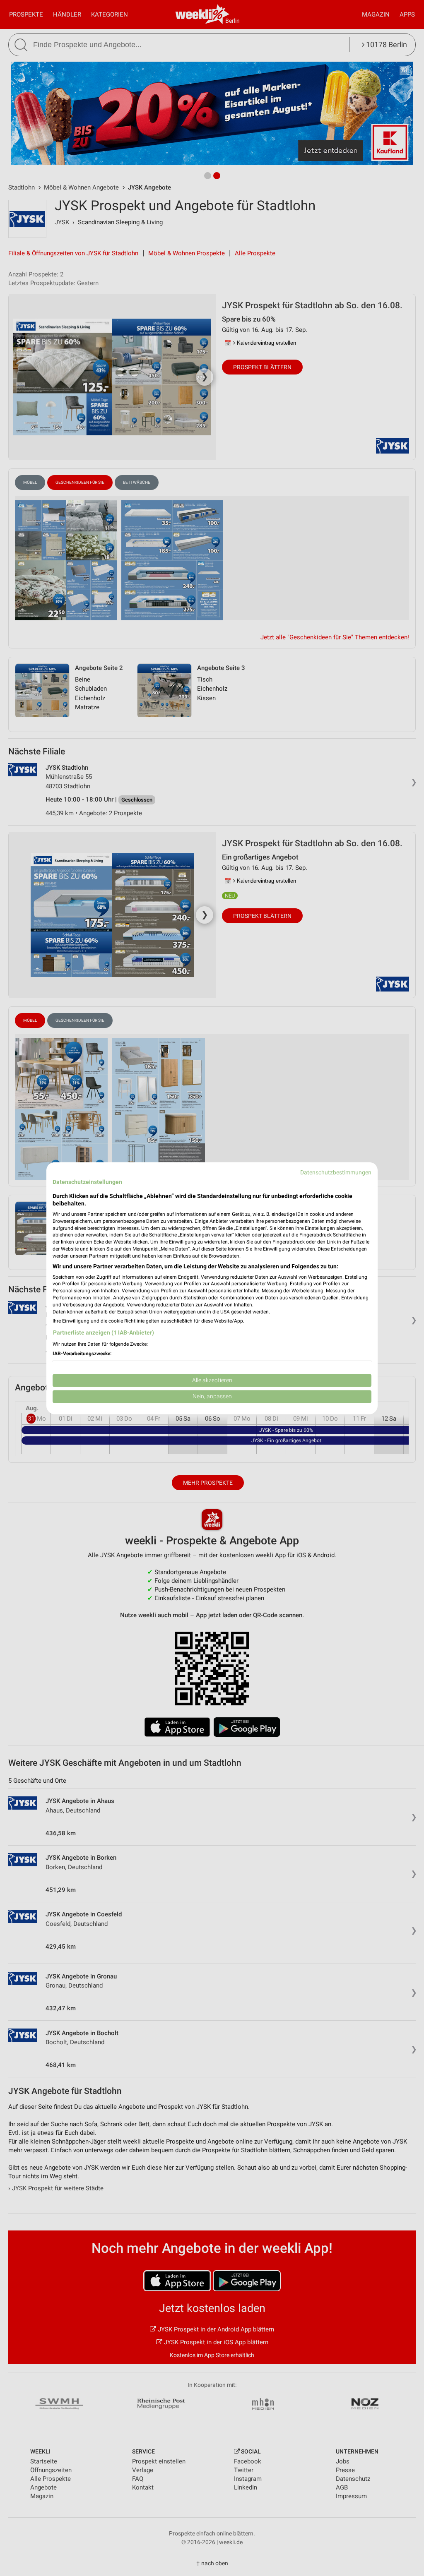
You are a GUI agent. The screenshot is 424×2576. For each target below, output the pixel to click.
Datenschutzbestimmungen (336, 1172)
